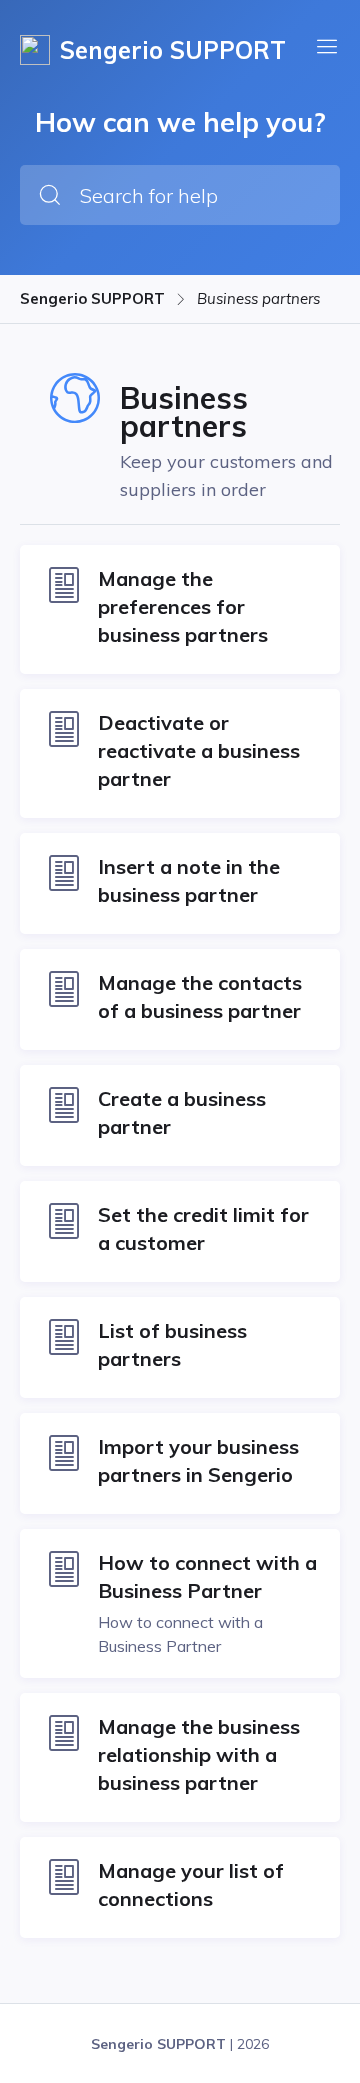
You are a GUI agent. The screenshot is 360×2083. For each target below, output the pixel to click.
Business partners (258, 298)
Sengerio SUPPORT (92, 298)
